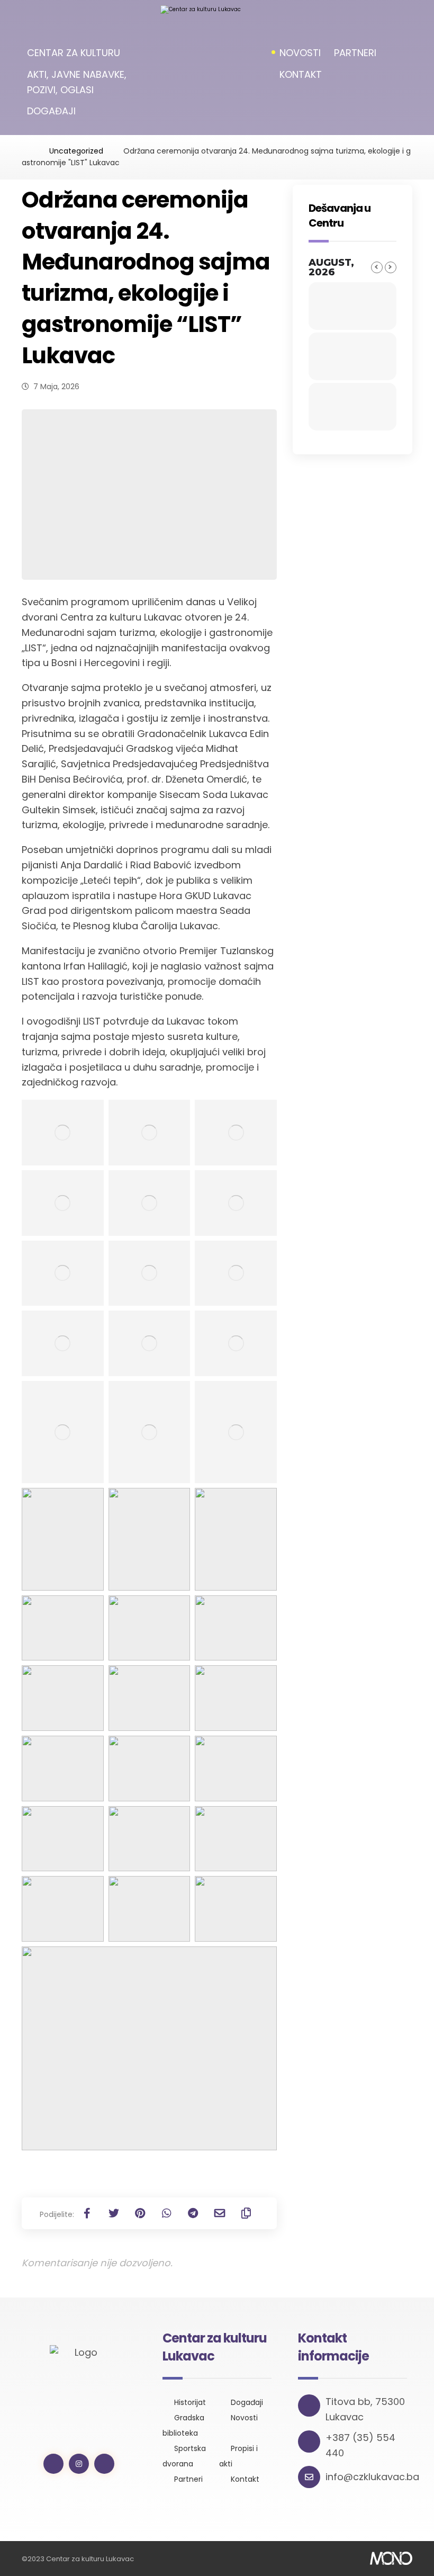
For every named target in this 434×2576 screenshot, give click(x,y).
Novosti (244, 2418)
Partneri (188, 2479)
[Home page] (25, 151)
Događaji (247, 2402)
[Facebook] (53, 2464)
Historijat (190, 2402)
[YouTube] (104, 2464)
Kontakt (245, 2479)
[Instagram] (79, 2464)
